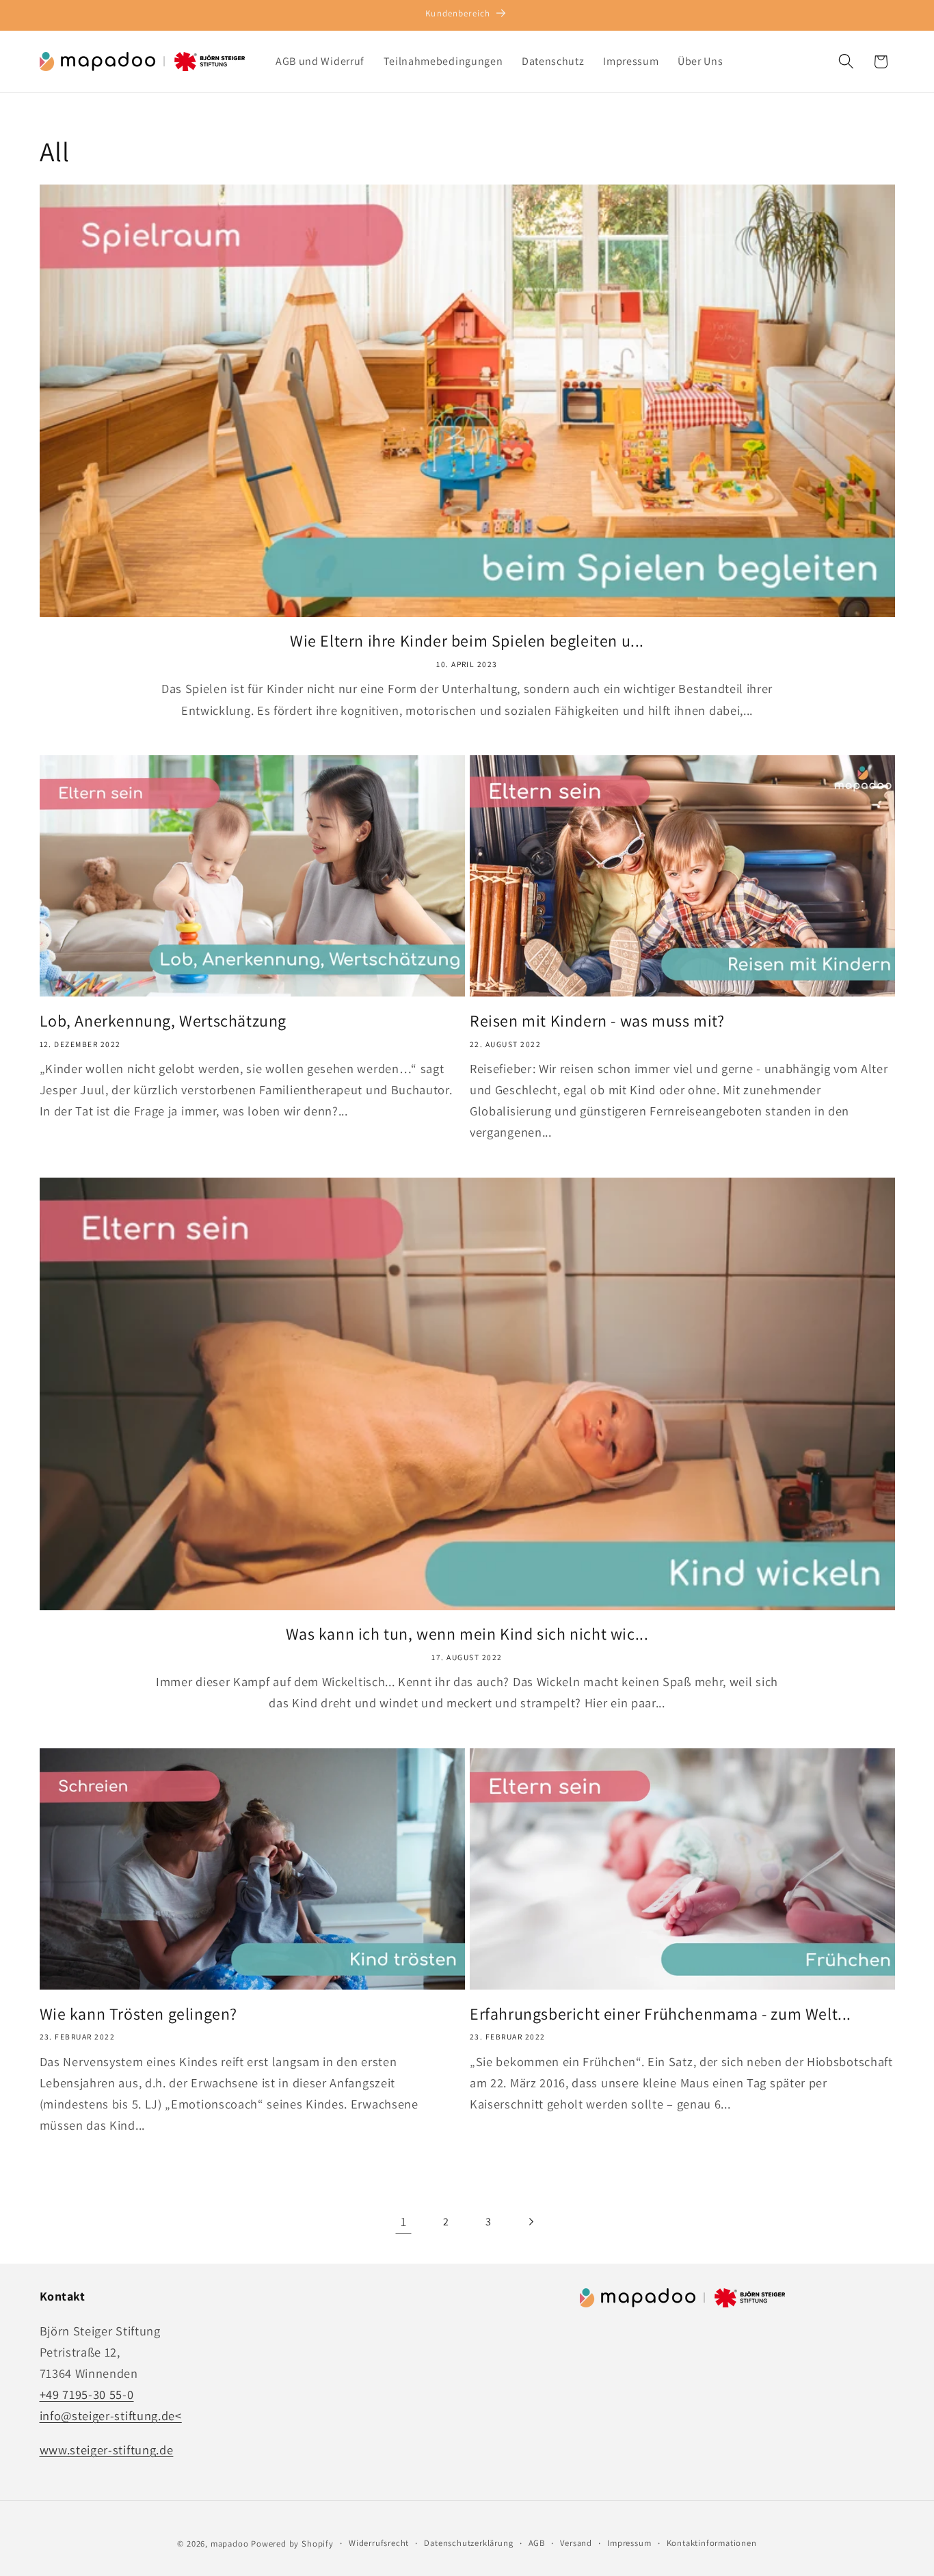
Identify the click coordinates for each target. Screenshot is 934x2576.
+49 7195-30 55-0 (87, 2394)
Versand (576, 2544)
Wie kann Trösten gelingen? (139, 2014)
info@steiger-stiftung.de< (111, 2416)
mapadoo (230, 2544)
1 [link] (404, 2221)
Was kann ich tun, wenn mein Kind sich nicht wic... (467, 1634)
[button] (846, 62)
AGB (537, 2544)
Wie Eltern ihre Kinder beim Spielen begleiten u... (467, 641)
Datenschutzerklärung (468, 2544)
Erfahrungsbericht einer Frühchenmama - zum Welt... (661, 2014)
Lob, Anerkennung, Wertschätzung (163, 1021)
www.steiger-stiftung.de (107, 2450)
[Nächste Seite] (531, 2222)
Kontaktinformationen (712, 2544)
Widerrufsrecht (379, 2544)
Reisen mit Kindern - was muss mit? (597, 1021)
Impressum (629, 2544)
